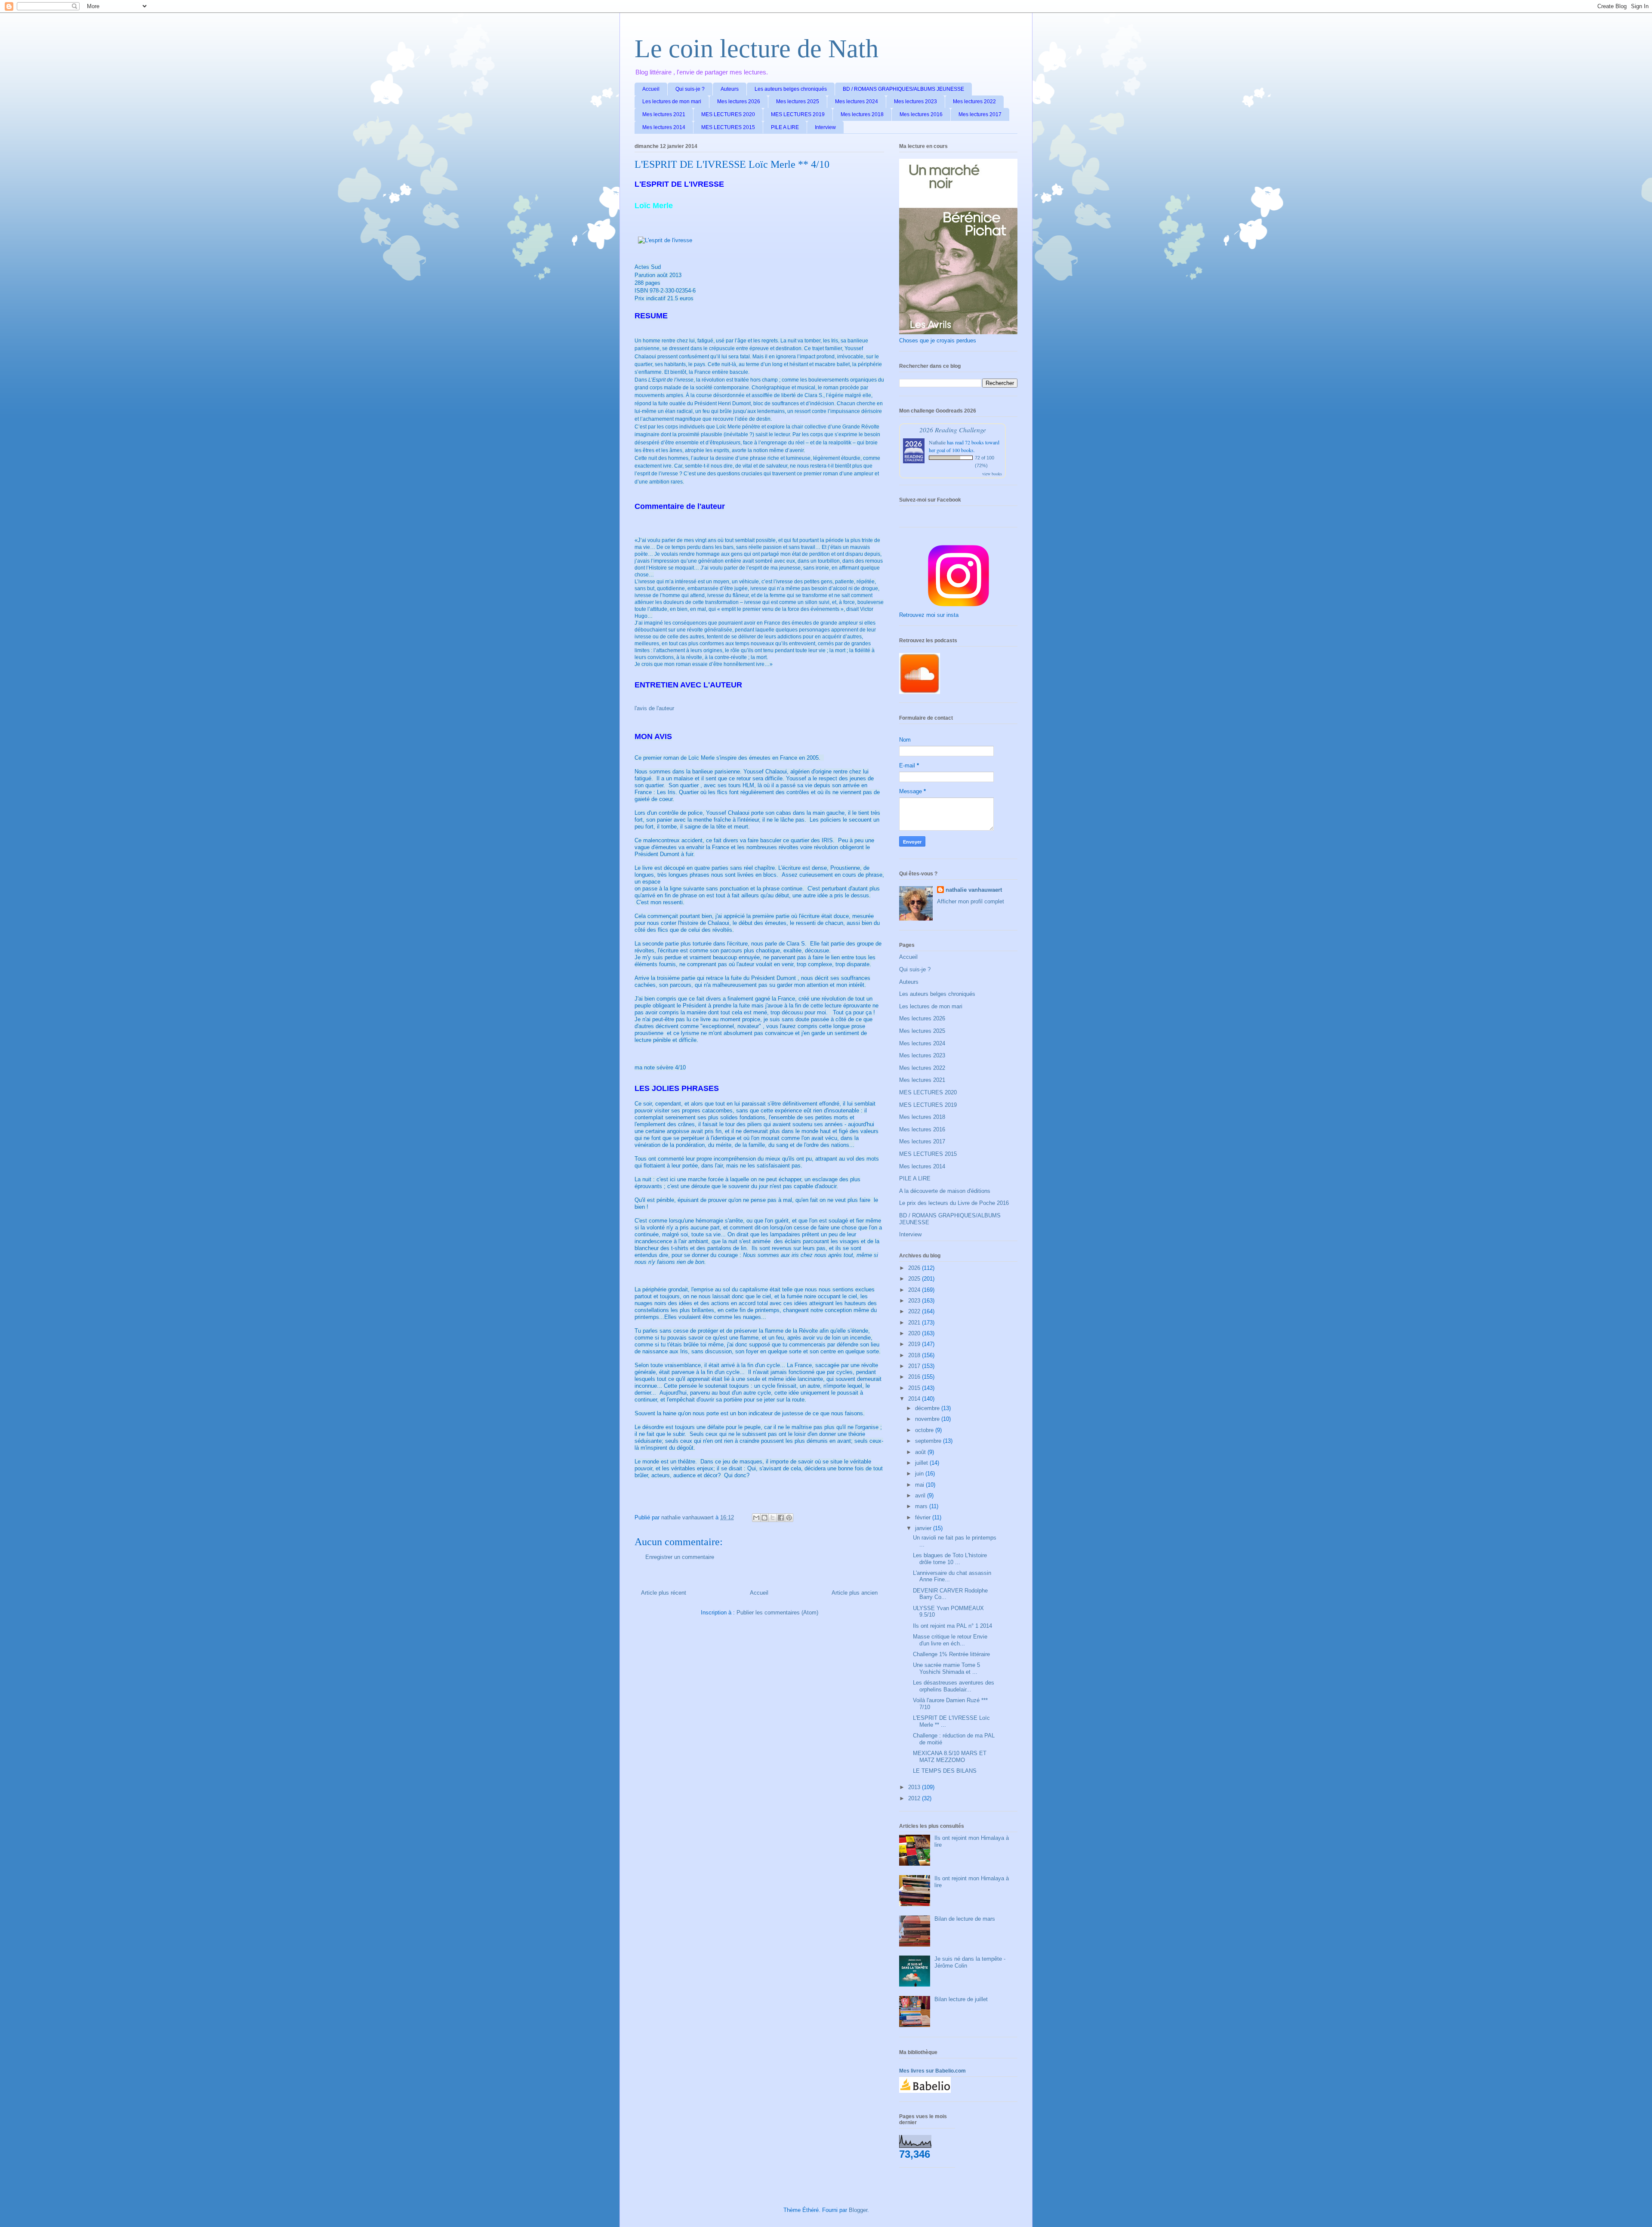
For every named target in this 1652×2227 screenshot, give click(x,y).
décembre (928, 1408)
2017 (915, 1366)
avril (921, 1495)
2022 (915, 1311)
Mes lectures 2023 (915, 102)
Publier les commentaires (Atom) (777, 1612)
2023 (915, 1301)
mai (920, 1485)
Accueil (651, 89)
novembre (928, 1419)
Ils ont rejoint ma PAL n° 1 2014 (952, 1626)
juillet (922, 1463)
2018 (915, 1355)
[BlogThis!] (764, 1518)
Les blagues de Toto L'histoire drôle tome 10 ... (950, 1559)
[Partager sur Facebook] (781, 1518)
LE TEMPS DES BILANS (945, 1771)
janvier (924, 1528)
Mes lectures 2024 (857, 102)
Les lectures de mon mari (672, 102)
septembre (929, 1441)
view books (992, 474)
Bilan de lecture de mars (965, 1919)
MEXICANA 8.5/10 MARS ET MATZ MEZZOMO (950, 1757)
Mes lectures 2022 (974, 102)
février (924, 1517)
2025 (915, 1279)
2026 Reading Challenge (953, 430)
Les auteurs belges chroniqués (791, 89)
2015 (915, 1388)
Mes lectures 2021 (664, 114)
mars (922, 1506)
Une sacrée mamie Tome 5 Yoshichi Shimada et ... (946, 1668)
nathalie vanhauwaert (974, 890)
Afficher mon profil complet (971, 901)
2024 (915, 1290)
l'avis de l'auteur (654, 708)
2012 (915, 1798)
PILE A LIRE (785, 127)
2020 (915, 1333)
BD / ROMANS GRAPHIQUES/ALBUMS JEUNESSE (903, 89)
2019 (915, 1344)
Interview (825, 127)
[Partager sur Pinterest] (789, 1518)
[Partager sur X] (773, 1518)
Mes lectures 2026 (739, 102)
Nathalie (937, 442)
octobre (925, 1430)
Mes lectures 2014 (664, 127)
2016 (915, 1377)
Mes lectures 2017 (980, 114)
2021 (915, 1323)
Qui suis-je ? (690, 89)
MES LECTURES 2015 (728, 127)
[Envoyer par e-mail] (756, 1518)
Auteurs (730, 89)
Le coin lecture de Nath (757, 49)
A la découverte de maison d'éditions (945, 1191)
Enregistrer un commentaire (680, 1557)
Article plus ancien (855, 1593)
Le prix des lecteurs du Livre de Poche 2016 (954, 1203)
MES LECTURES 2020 (728, 114)
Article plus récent (664, 1593)
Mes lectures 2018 (862, 114)
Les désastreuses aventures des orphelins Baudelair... (954, 1686)
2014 (915, 1399)
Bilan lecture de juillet (961, 1999)
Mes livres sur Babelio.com (932, 2071)
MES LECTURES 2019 (798, 114)
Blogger (858, 2210)
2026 (915, 1268)
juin (920, 1474)
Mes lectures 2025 (798, 102)
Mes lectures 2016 (921, 114)
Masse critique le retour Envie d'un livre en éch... (950, 1640)
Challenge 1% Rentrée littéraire (951, 1654)
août (921, 1452)
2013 (915, 1787)
